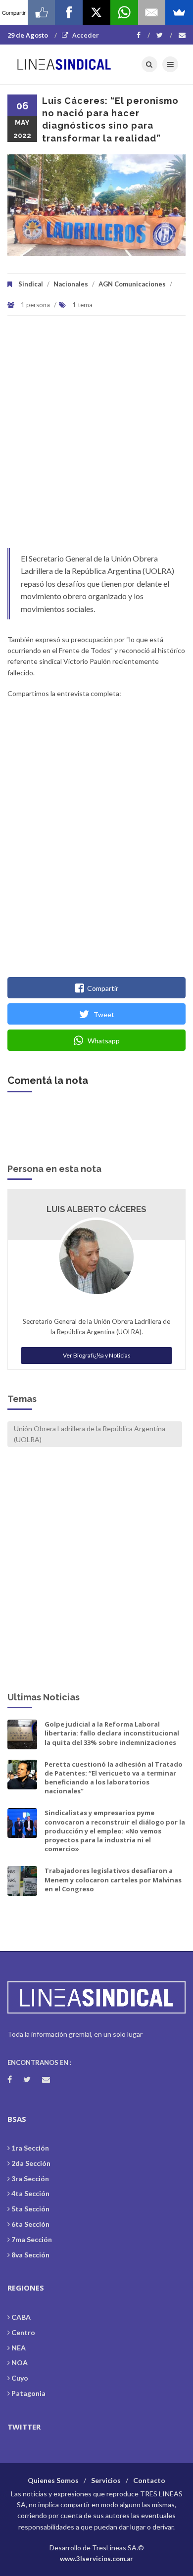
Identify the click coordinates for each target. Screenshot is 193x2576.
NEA (19, 2348)
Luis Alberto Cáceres (96, 1209)
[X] (96, 12)
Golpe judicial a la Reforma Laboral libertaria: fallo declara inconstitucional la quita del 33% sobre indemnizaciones (112, 1733)
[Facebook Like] (42, 12)
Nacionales (71, 284)
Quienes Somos (53, 2480)
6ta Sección (30, 2224)
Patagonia (28, 2393)
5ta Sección (30, 2209)
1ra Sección (30, 2148)
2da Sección (31, 2163)
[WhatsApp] (124, 12)
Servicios (106, 2480)
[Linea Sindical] (64, 64)
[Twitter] (164, 35)
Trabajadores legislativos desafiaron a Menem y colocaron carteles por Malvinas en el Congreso (113, 1879)
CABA (21, 2317)
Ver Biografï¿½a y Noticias (97, 1355)
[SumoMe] (179, 12)
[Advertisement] (96, 437)
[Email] (152, 12)
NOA (20, 2363)
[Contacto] (182, 35)
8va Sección (30, 2255)
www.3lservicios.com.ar (96, 2559)
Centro (23, 2332)
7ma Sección (32, 2239)
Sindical (31, 284)
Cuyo (20, 2378)
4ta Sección (30, 2193)
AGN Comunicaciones (132, 284)
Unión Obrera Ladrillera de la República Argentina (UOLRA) (90, 1434)
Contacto (149, 2480)
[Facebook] (143, 35)
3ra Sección (30, 2178)
